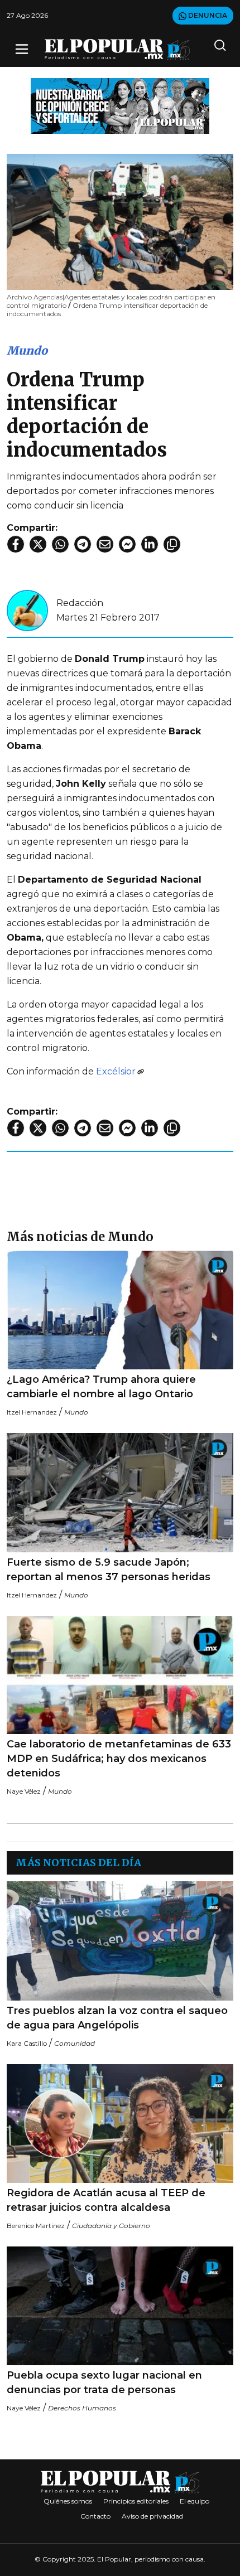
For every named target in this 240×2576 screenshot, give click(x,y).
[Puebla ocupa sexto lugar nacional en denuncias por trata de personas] (120, 2306)
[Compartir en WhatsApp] (60, 544)
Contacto (95, 2516)
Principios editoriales (136, 2501)
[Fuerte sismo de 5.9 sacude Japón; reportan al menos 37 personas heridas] (120, 1492)
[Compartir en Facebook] (16, 544)
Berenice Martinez (36, 2226)
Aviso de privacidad (152, 2516)
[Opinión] (120, 105)
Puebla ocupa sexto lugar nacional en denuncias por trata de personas (104, 2383)
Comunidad (75, 2043)
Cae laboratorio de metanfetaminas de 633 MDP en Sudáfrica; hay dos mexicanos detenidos (119, 1759)
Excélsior (116, 1071)
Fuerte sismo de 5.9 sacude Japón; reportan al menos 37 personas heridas (109, 1570)
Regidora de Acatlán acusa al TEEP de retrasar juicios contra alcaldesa (106, 2200)
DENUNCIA (207, 15)
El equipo (195, 2501)
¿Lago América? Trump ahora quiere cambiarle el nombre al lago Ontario (101, 1387)
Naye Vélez (24, 1791)
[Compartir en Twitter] (38, 544)
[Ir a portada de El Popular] (117, 49)
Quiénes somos (68, 2501)
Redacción (80, 603)
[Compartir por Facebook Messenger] (127, 544)
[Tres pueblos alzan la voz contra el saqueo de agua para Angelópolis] (120, 1941)
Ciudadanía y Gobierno (111, 2226)
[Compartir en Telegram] (83, 544)
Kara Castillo (27, 2043)
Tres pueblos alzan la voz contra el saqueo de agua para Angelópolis (117, 2018)
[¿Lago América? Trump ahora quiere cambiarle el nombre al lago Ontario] (120, 1310)
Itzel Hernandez (32, 1412)
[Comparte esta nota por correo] (105, 544)
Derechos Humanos (82, 2408)
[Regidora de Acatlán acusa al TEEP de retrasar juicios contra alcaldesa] (120, 2124)
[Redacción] (27, 610)
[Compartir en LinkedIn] (150, 544)
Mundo (27, 350)
